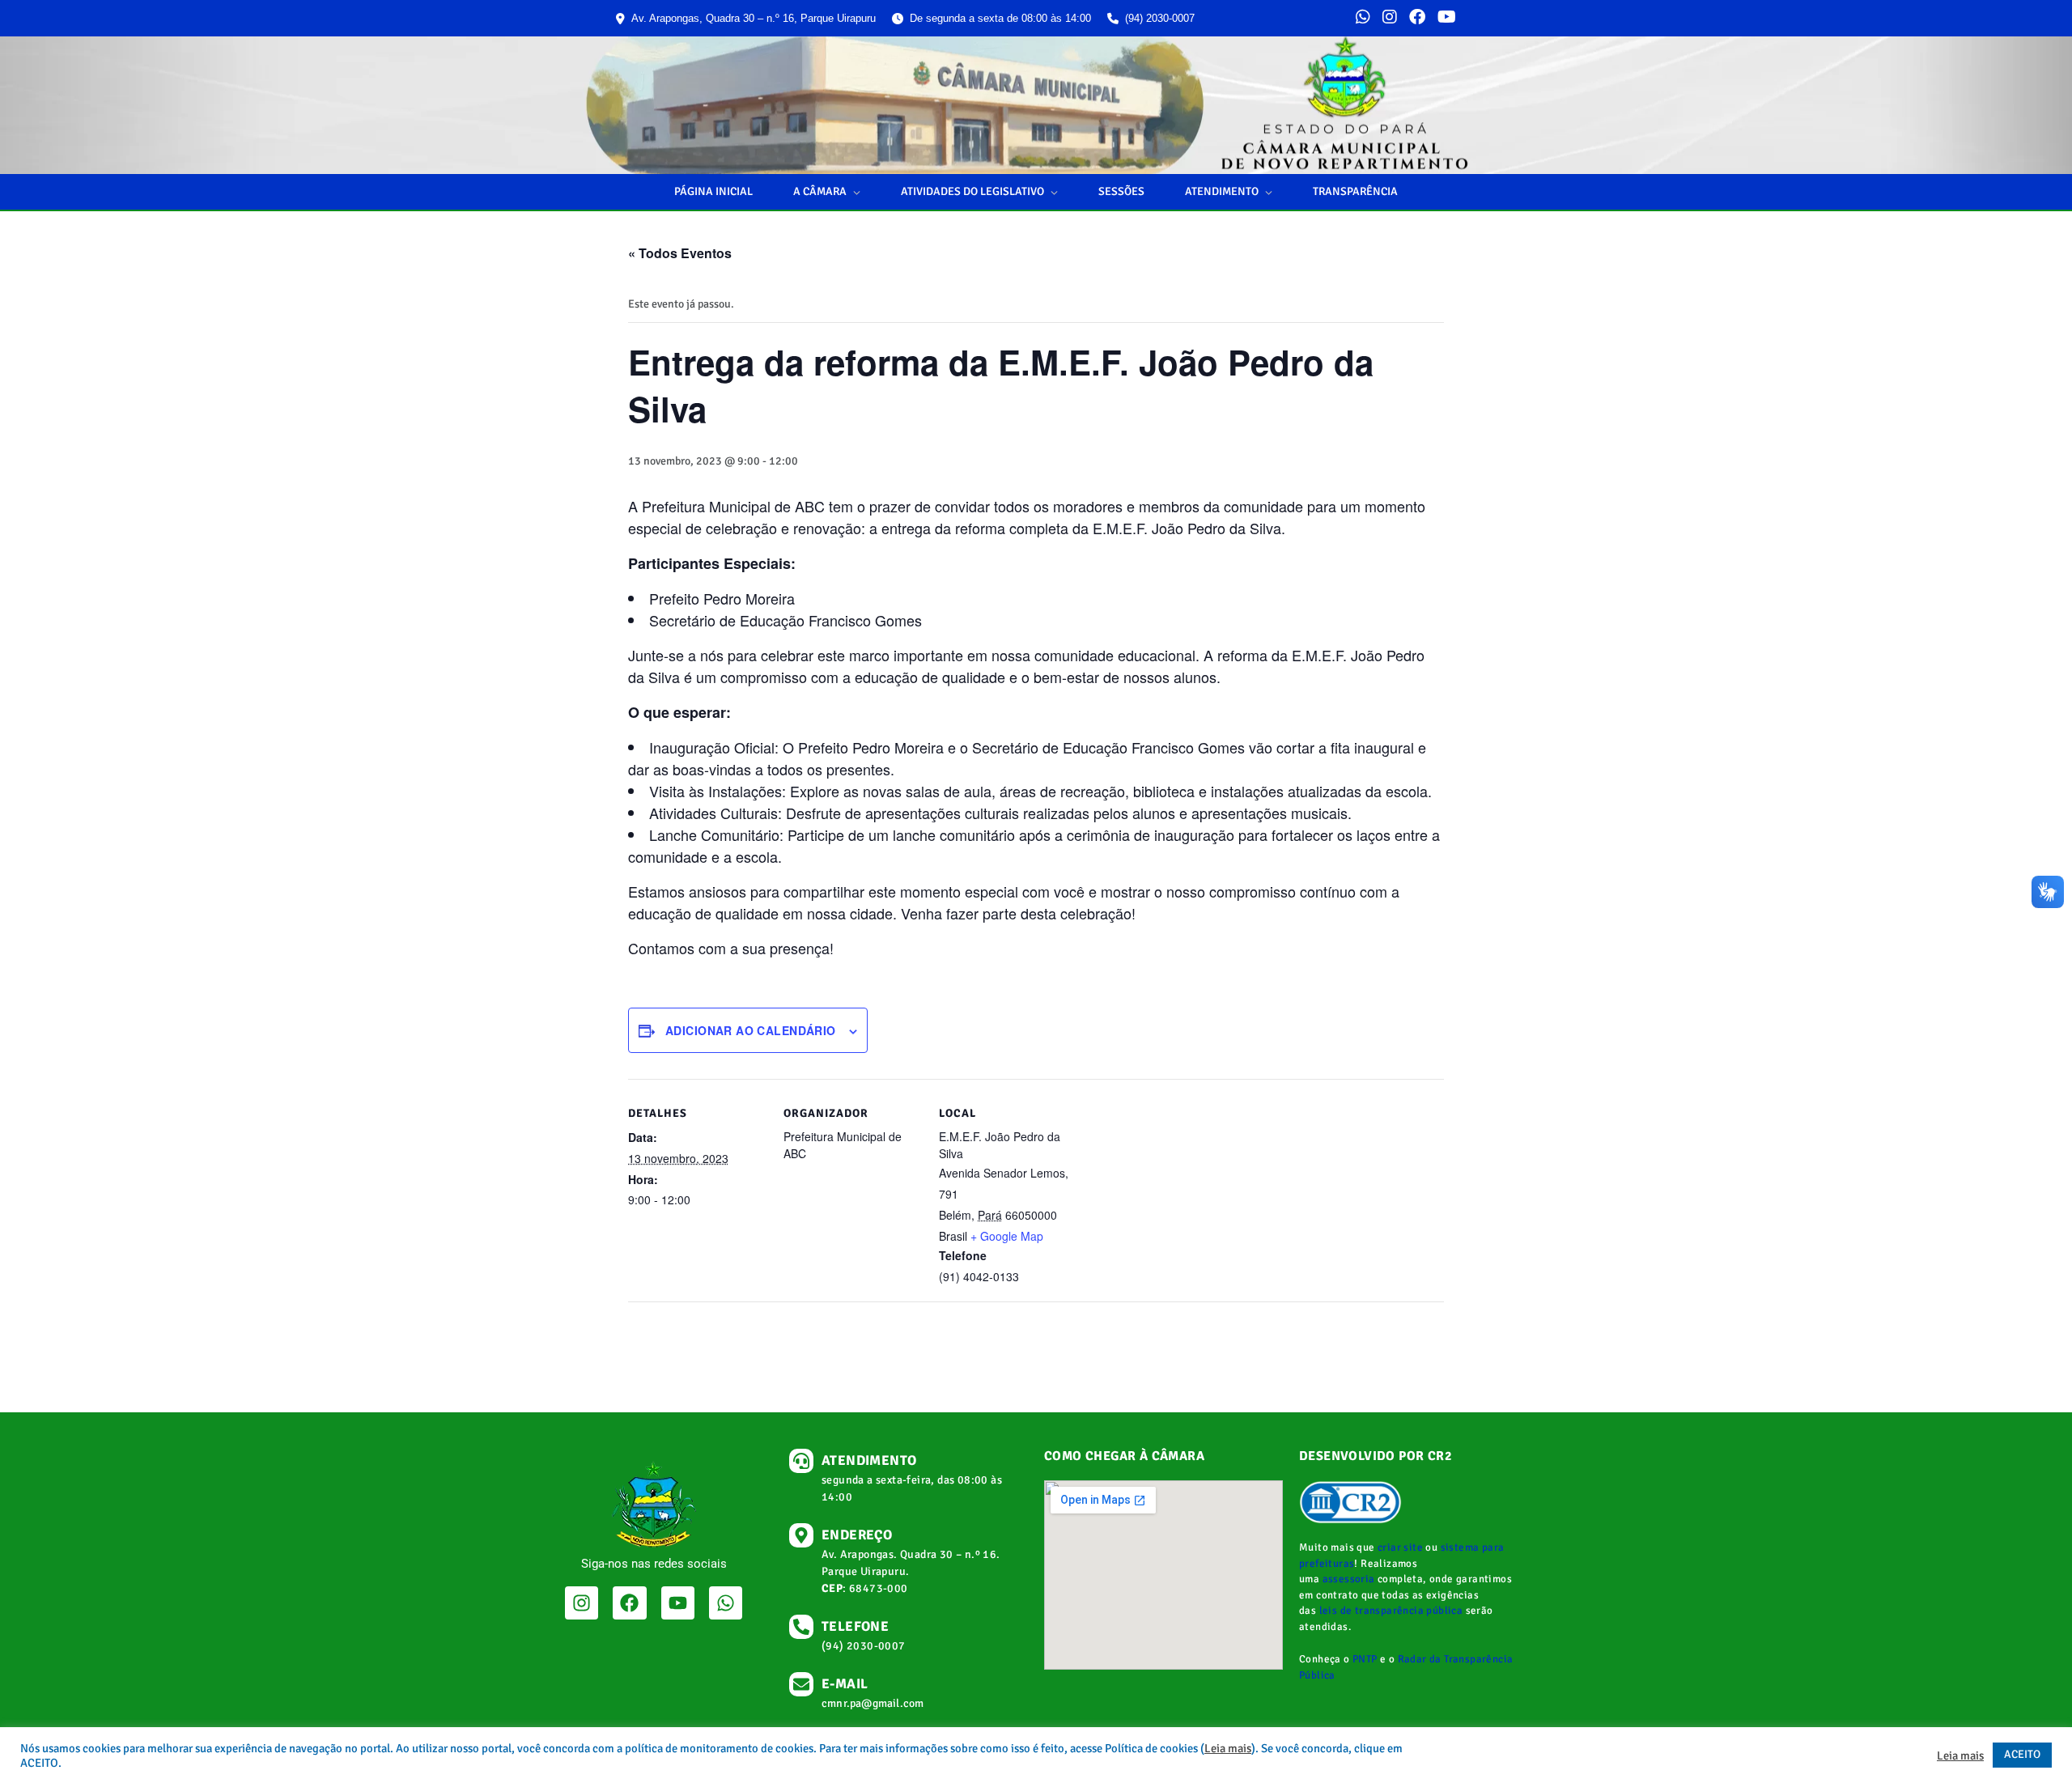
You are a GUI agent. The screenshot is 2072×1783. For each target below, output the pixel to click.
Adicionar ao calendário (751, 1030)
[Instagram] (1390, 19)
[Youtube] (678, 1603)
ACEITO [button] (2022, 1754)
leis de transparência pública (1391, 1611)
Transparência (1355, 191)
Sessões (1121, 191)
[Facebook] (1417, 19)
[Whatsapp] (726, 1603)
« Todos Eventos (680, 253)
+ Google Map (1007, 1236)
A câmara (820, 191)
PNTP (1365, 1659)
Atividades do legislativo (972, 191)
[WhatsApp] (1363, 19)
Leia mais (1228, 1748)
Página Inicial (713, 191)
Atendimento (1222, 191)
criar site (1400, 1547)
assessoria (1349, 1579)
